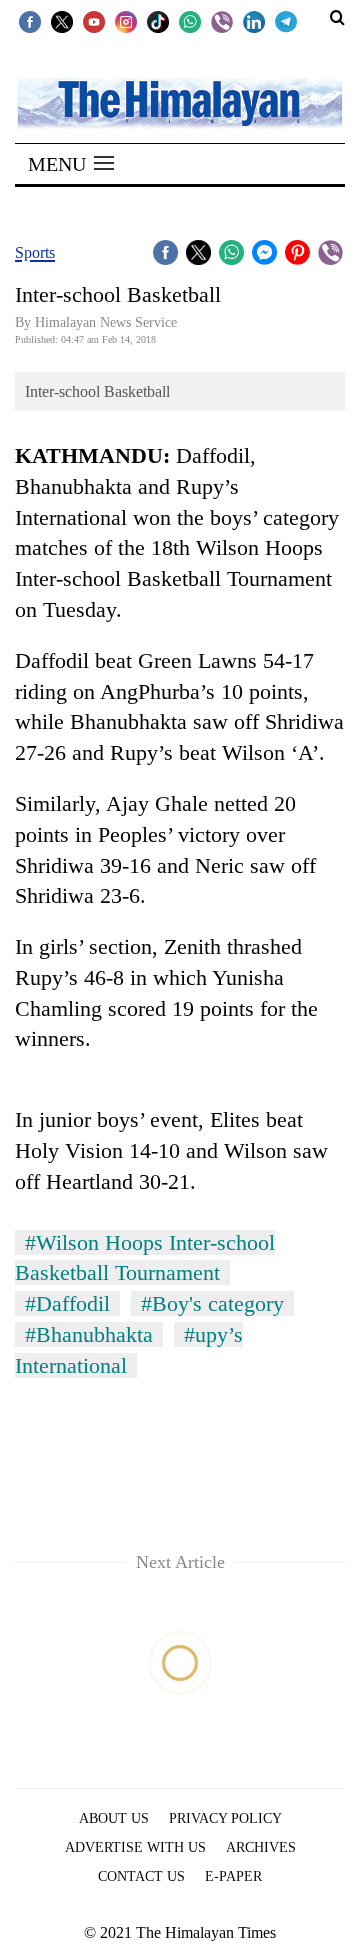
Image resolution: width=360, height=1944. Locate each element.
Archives (261, 1847)
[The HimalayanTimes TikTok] (158, 21)
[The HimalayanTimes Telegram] (286, 21)
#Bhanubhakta (89, 1334)
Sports (35, 252)
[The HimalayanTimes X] (62, 21)
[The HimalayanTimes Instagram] (126, 21)
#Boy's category (212, 1303)
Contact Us (141, 1876)
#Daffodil (67, 1303)
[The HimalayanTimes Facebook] (30, 21)
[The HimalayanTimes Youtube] (94, 21)
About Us (114, 1818)
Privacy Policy (225, 1818)
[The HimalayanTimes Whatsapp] (190, 21)
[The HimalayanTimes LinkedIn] (254, 21)
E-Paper (233, 1876)
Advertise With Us (135, 1847)
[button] (71, 164)
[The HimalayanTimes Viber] (222, 21)
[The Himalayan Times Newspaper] (180, 101)
